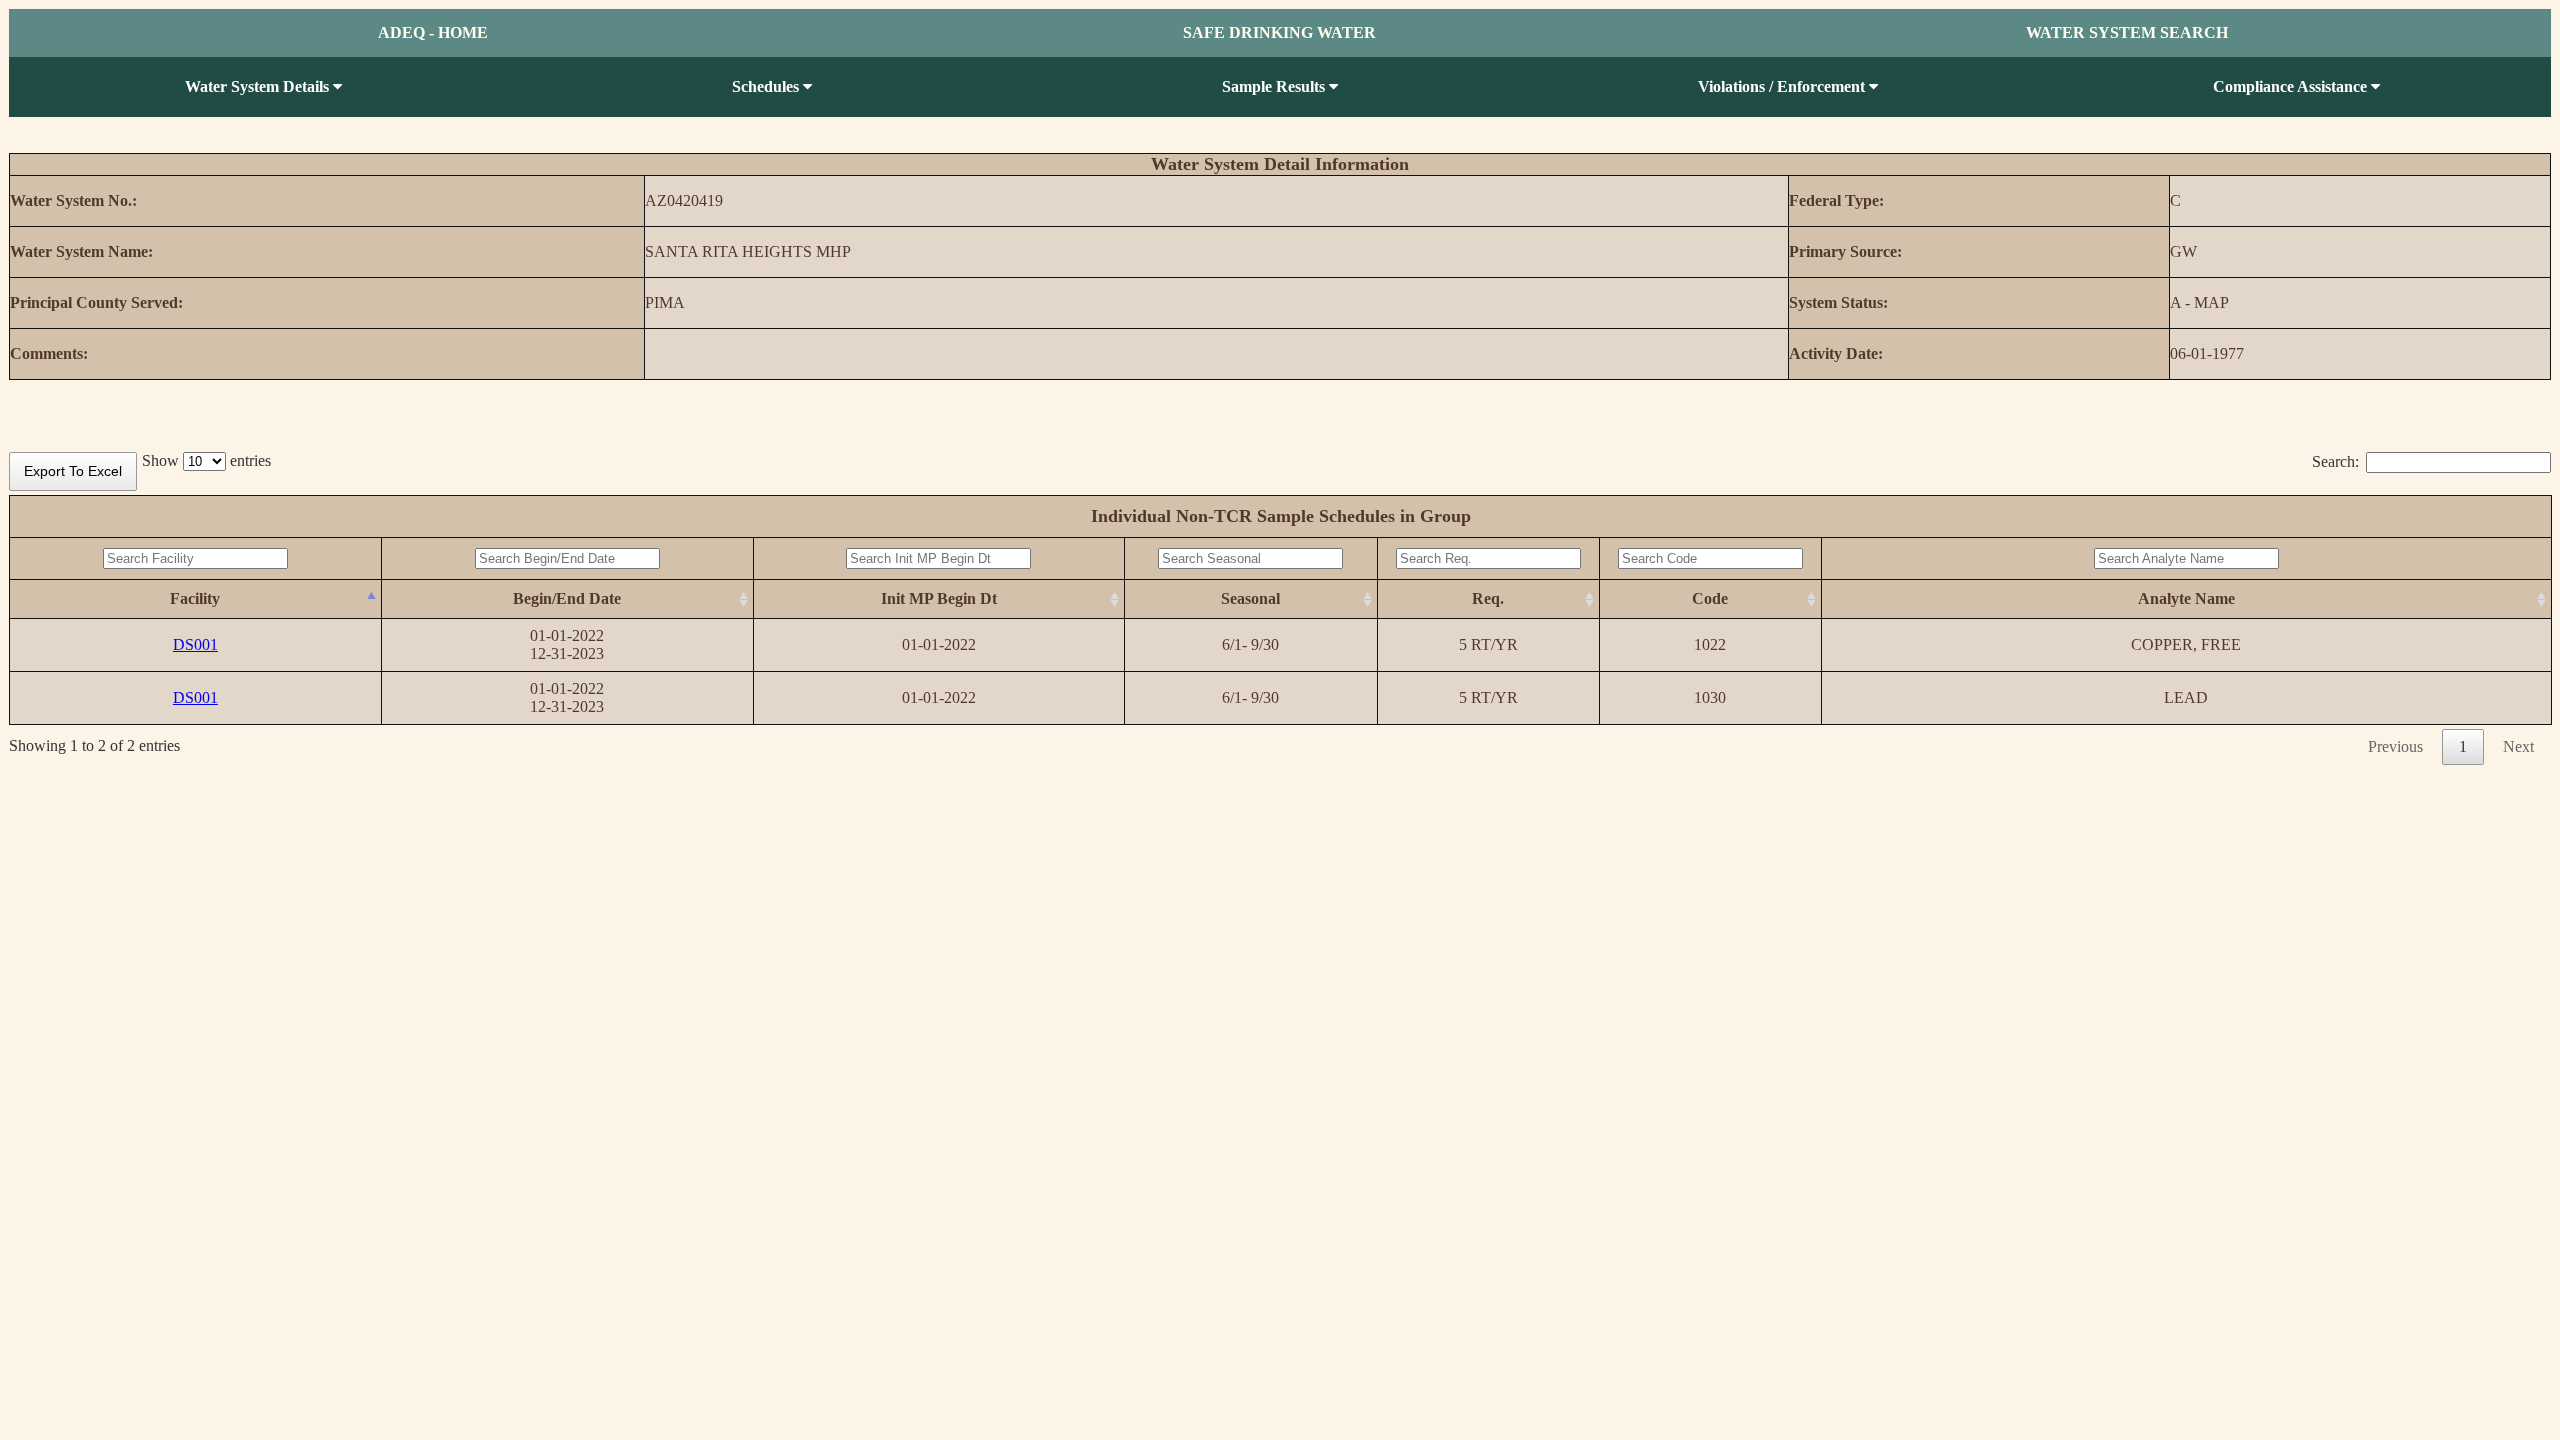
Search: (2335, 461)
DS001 (195, 644)
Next (2518, 746)
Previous (2395, 746)
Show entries (206, 460)
